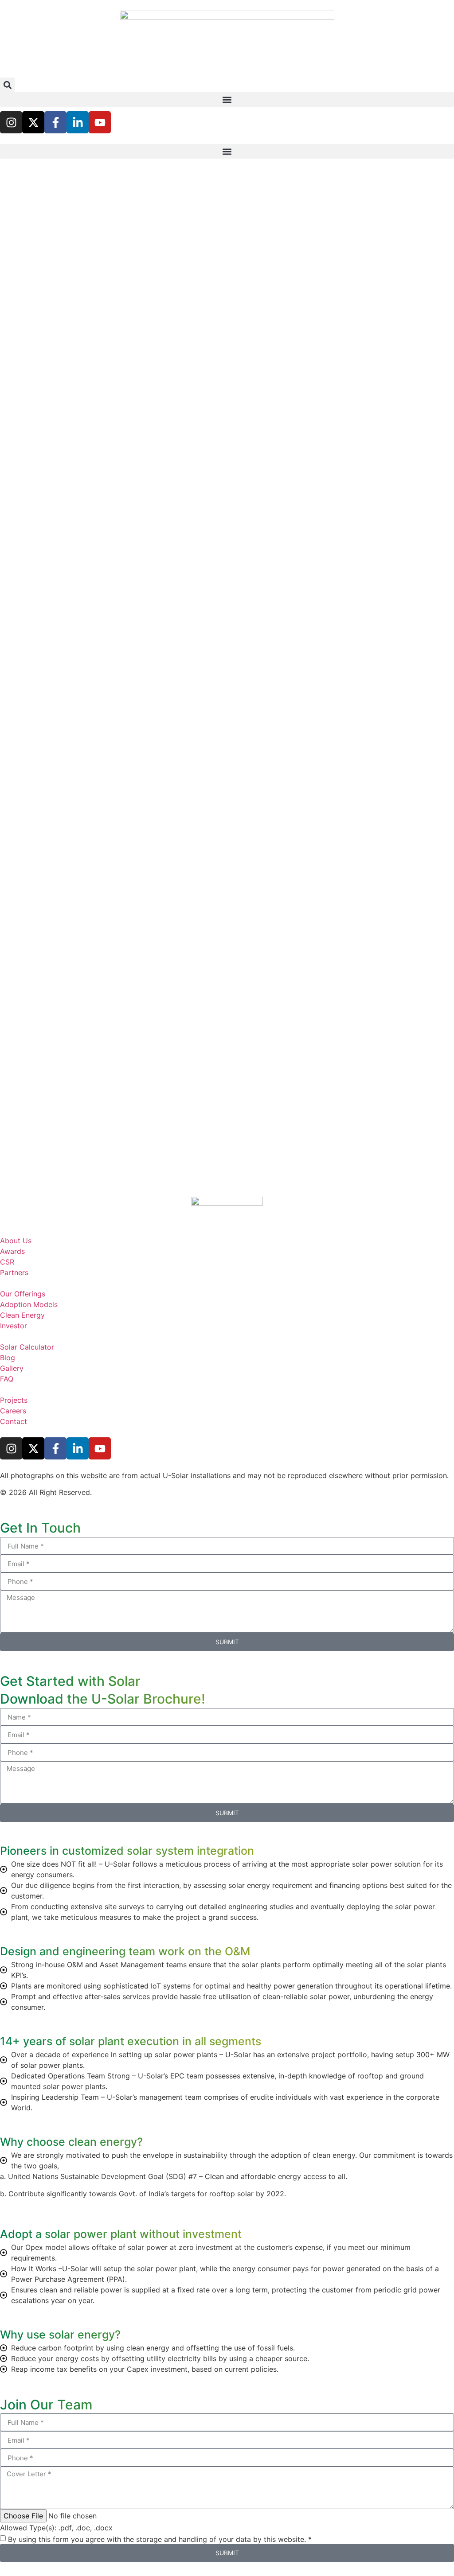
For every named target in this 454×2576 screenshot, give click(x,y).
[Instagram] (11, 122)
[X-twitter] (33, 122)
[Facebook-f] (55, 122)
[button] (7, 85)
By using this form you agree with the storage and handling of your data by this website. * (160, 2539)
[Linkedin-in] (78, 122)
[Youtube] (100, 122)
